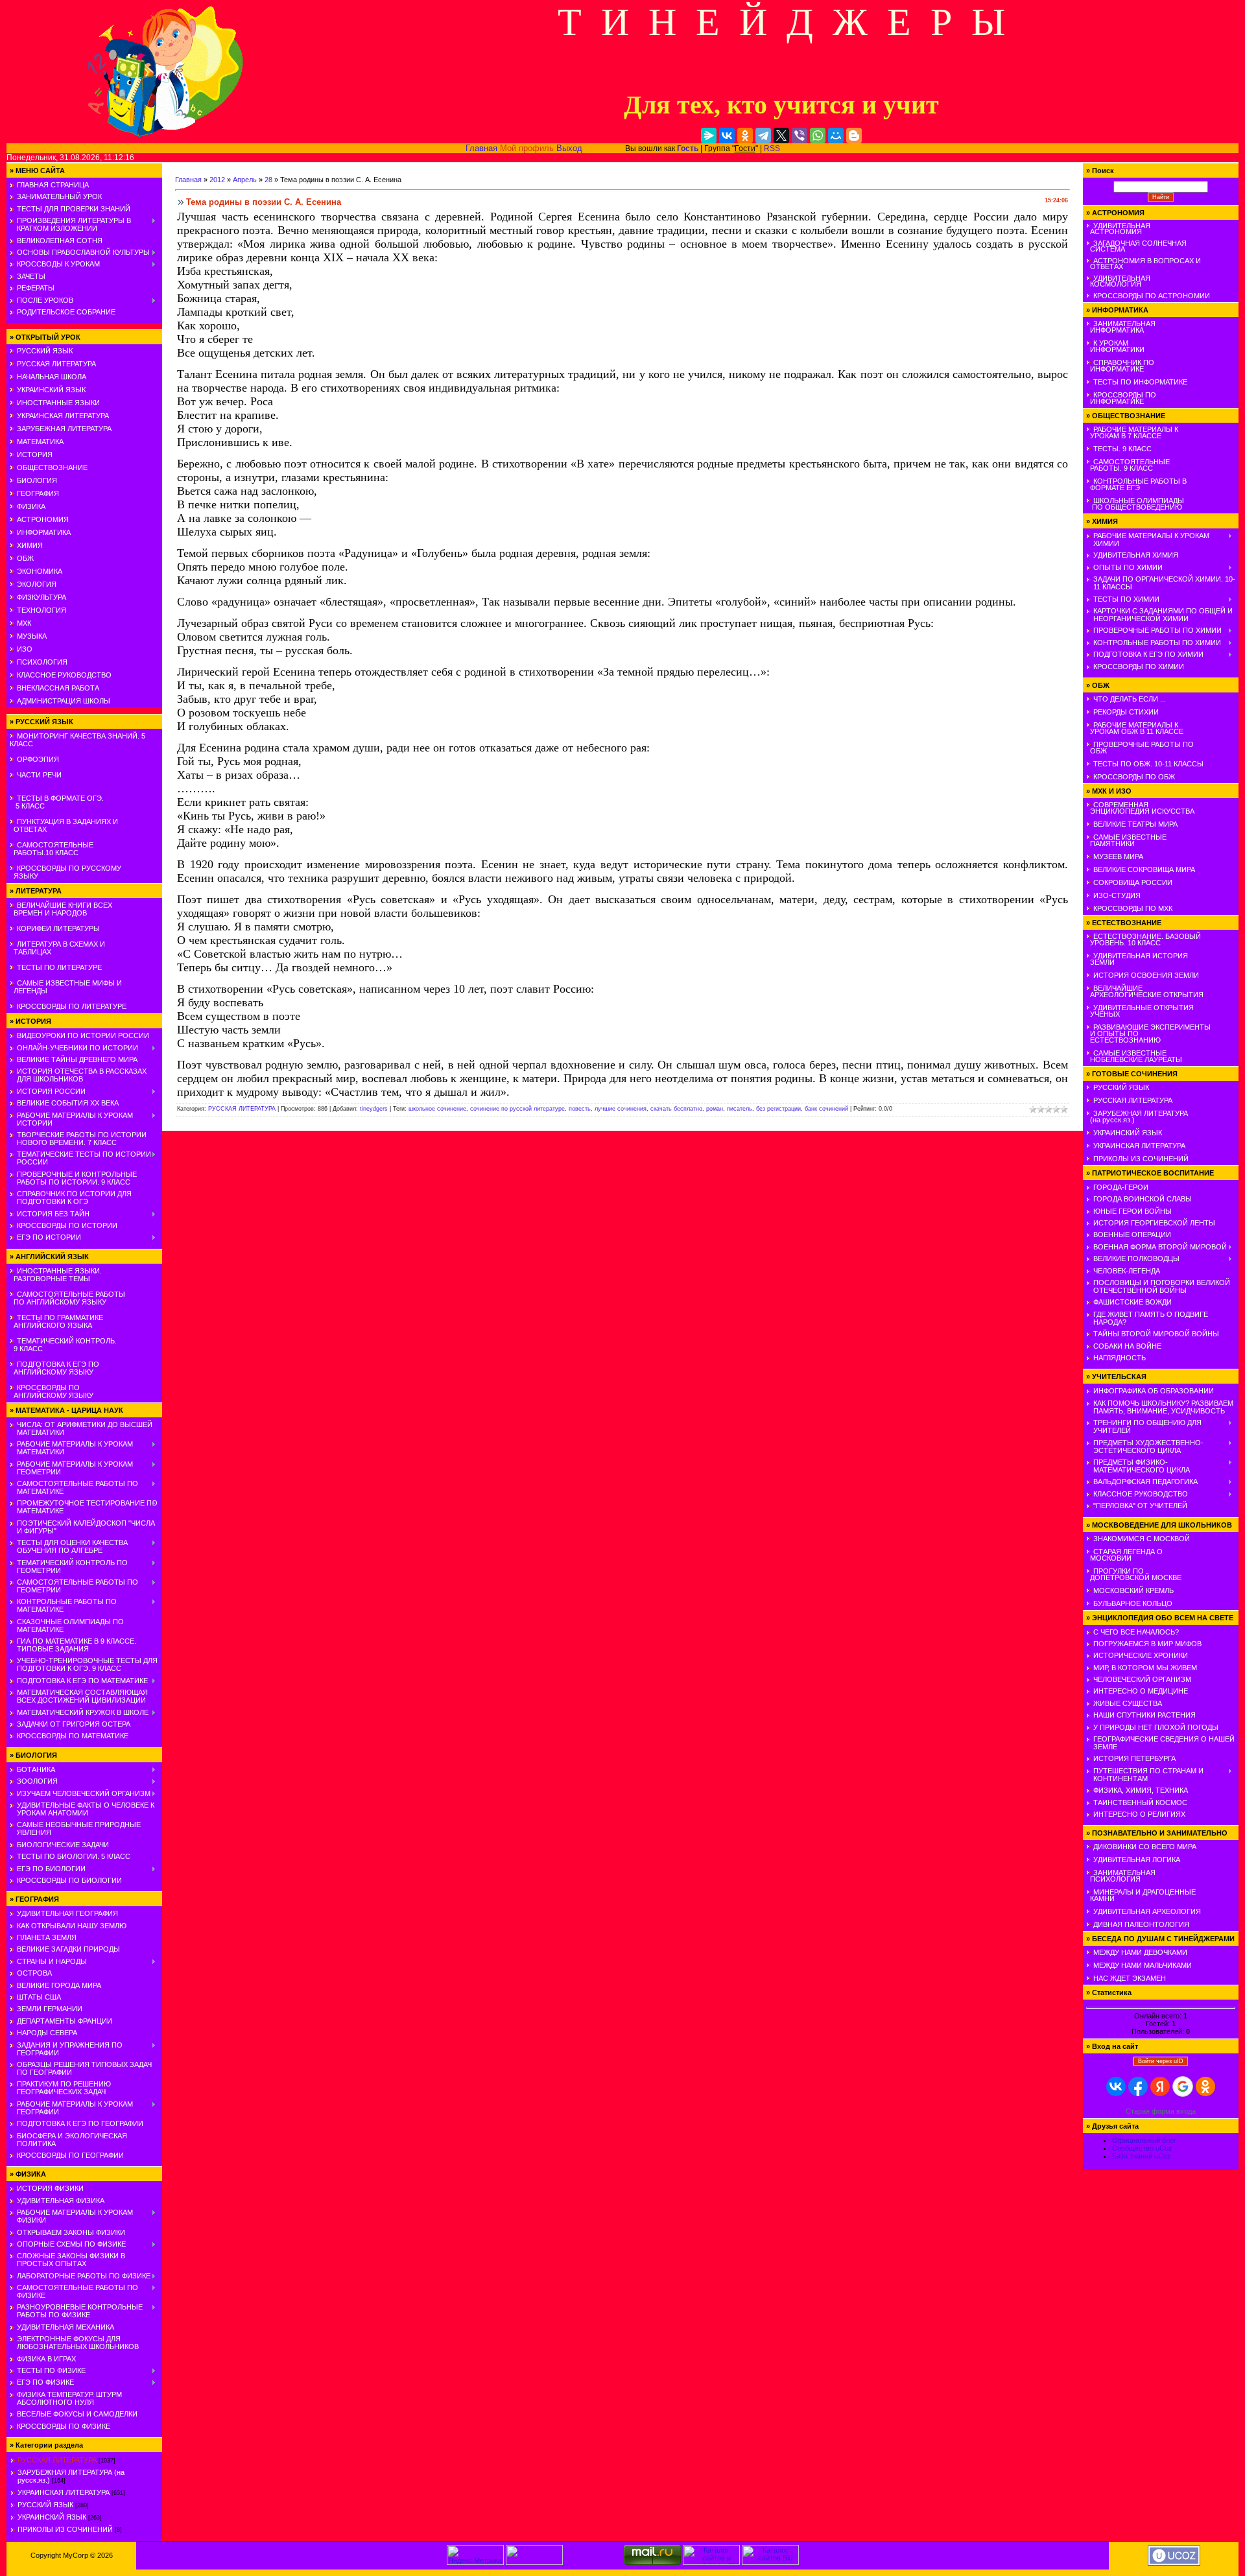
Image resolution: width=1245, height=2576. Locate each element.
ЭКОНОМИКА (40, 571)
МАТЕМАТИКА (40, 442)
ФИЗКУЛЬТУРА (41, 597)
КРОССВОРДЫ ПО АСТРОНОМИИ (1152, 296)
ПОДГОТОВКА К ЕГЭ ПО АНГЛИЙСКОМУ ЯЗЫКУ (54, 1368)
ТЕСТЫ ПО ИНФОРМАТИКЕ (1140, 382)
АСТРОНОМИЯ (43, 519)
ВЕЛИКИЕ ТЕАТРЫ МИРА (1135, 824)
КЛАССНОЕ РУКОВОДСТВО (64, 675)
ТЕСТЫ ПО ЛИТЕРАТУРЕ (59, 967)
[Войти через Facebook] (1138, 2086)
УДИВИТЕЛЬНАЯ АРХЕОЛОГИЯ (1147, 1911)
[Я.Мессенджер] (709, 136)
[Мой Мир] (836, 136)
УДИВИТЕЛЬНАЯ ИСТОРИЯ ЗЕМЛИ (1137, 959)
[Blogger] (854, 136)
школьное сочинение (437, 1109)
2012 (217, 180)
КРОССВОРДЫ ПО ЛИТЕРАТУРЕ (72, 1006)
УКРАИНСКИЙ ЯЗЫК (51, 390)
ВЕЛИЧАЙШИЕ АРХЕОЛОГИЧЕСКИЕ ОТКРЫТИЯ (1145, 991)
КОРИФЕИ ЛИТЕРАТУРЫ (58, 928)
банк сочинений (826, 1109)
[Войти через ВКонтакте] (1116, 2086)
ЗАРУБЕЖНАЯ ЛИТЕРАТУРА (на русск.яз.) (1137, 1117)
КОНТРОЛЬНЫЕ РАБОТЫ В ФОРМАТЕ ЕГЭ (1136, 484)
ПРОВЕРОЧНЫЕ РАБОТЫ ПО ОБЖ (1140, 748)
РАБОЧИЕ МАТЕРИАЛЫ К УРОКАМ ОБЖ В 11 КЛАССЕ (1135, 728)
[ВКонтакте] (727, 136)
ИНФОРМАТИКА (44, 532)
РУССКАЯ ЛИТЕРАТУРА (56, 364)
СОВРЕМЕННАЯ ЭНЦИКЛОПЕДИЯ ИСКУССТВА (1140, 808)
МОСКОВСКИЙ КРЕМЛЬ (1133, 1590)
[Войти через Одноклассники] (1205, 2086)
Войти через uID (1161, 2061)
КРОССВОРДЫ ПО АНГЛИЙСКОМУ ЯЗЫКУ (52, 1391)
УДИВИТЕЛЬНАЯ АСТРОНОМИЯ (1118, 229)
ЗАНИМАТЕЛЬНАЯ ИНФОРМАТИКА (1121, 327)
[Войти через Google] (1183, 2086)
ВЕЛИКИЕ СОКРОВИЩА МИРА (1144, 869)
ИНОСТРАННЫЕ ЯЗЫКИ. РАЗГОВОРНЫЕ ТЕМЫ (56, 1275)
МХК (24, 623)
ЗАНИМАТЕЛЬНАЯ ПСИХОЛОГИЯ (1121, 1876)
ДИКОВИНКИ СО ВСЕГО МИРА (1145, 1847)
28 (268, 180)
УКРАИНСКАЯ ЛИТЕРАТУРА (63, 416)
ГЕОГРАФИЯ (38, 493)
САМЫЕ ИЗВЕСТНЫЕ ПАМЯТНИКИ (1126, 840)
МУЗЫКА (32, 636)
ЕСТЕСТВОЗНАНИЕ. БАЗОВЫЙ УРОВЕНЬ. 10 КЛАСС (1144, 939)
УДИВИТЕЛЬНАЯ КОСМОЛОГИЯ (1118, 281)
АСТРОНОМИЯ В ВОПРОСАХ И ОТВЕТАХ (1144, 264)
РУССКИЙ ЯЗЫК (45, 351)
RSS (772, 148)
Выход (569, 148)
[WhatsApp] (818, 136)
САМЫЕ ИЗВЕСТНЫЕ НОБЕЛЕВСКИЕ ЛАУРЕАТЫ (1134, 1056)
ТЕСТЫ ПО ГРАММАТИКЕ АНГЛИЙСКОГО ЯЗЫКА (56, 1321)
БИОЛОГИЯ (37, 480)
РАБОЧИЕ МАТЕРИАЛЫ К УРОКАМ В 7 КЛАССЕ (1132, 432)
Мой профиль (527, 148)
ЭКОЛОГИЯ (37, 584)
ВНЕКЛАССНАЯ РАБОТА (58, 688)
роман (715, 1109)
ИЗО (25, 649)
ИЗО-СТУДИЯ (1117, 895)
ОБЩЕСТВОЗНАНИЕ (52, 467)
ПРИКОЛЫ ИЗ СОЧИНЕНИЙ (65, 2529)
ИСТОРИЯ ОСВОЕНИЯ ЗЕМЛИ (1146, 975)
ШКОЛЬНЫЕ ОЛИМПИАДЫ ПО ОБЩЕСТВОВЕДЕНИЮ (1135, 504)
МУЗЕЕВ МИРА (1118, 857)
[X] (781, 136)
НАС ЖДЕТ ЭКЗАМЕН (1130, 1978)
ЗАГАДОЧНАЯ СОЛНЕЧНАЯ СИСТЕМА (1136, 246)
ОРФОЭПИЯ (38, 759)
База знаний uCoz (1142, 2156)
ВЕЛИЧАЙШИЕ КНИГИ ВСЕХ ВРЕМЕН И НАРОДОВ (61, 909)
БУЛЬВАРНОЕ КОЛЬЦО (1133, 1603)
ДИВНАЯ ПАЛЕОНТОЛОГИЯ (1141, 1924)
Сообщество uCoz (1142, 2148)
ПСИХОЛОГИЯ (42, 662)
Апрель (245, 180)
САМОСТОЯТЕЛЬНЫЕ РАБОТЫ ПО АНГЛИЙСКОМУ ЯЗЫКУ (67, 1298)
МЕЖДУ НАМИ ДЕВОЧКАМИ (1140, 1952)
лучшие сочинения (621, 1109)
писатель (740, 1109)
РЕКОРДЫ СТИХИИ (1126, 712)
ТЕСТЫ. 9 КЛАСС (1122, 449)
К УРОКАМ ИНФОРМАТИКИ (1115, 346)
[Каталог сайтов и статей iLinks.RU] (711, 2562)
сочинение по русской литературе (517, 1109)
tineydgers (374, 1109)
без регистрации (778, 1109)
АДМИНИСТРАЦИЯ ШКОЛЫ (64, 701)
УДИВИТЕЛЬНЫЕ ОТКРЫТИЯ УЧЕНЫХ (1140, 1011)
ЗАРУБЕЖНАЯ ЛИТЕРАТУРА (64, 429)
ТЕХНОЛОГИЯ (41, 610)
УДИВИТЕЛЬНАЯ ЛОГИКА (1137, 1860)
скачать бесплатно (676, 1109)
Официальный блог (1144, 2140)
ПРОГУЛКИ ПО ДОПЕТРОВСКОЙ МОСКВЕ (1134, 1574)
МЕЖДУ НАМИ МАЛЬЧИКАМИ (1143, 1965)
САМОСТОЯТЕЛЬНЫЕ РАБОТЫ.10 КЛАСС (52, 849)
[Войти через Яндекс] (1160, 2086)
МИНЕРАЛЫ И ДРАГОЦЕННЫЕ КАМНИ (1141, 1895)
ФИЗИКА (31, 506)
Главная (481, 148)
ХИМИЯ (30, 545)
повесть (580, 1109)
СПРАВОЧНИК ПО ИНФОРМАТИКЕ (1120, 366)
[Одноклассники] (745, 136)
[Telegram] (763, 136)
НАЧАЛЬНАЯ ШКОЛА (52, 377)
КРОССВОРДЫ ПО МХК (1133, 908)
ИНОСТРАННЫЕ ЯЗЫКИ (58, 403)
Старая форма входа (1161, 2111)
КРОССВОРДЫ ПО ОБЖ (1134, 777)
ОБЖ (25, 558)
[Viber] (800, 136)
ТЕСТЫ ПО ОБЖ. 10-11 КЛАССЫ (1148, 764)
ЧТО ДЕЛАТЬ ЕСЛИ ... (1130, 699)
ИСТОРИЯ (35, 455)
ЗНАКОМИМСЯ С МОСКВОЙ (1142, 1539)
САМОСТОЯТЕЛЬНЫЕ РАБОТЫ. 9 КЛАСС (1128, 465)
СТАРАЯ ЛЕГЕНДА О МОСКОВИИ (1124, 1555)
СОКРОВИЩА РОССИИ (1133, 882)
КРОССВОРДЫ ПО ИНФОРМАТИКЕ (1121, 398)
